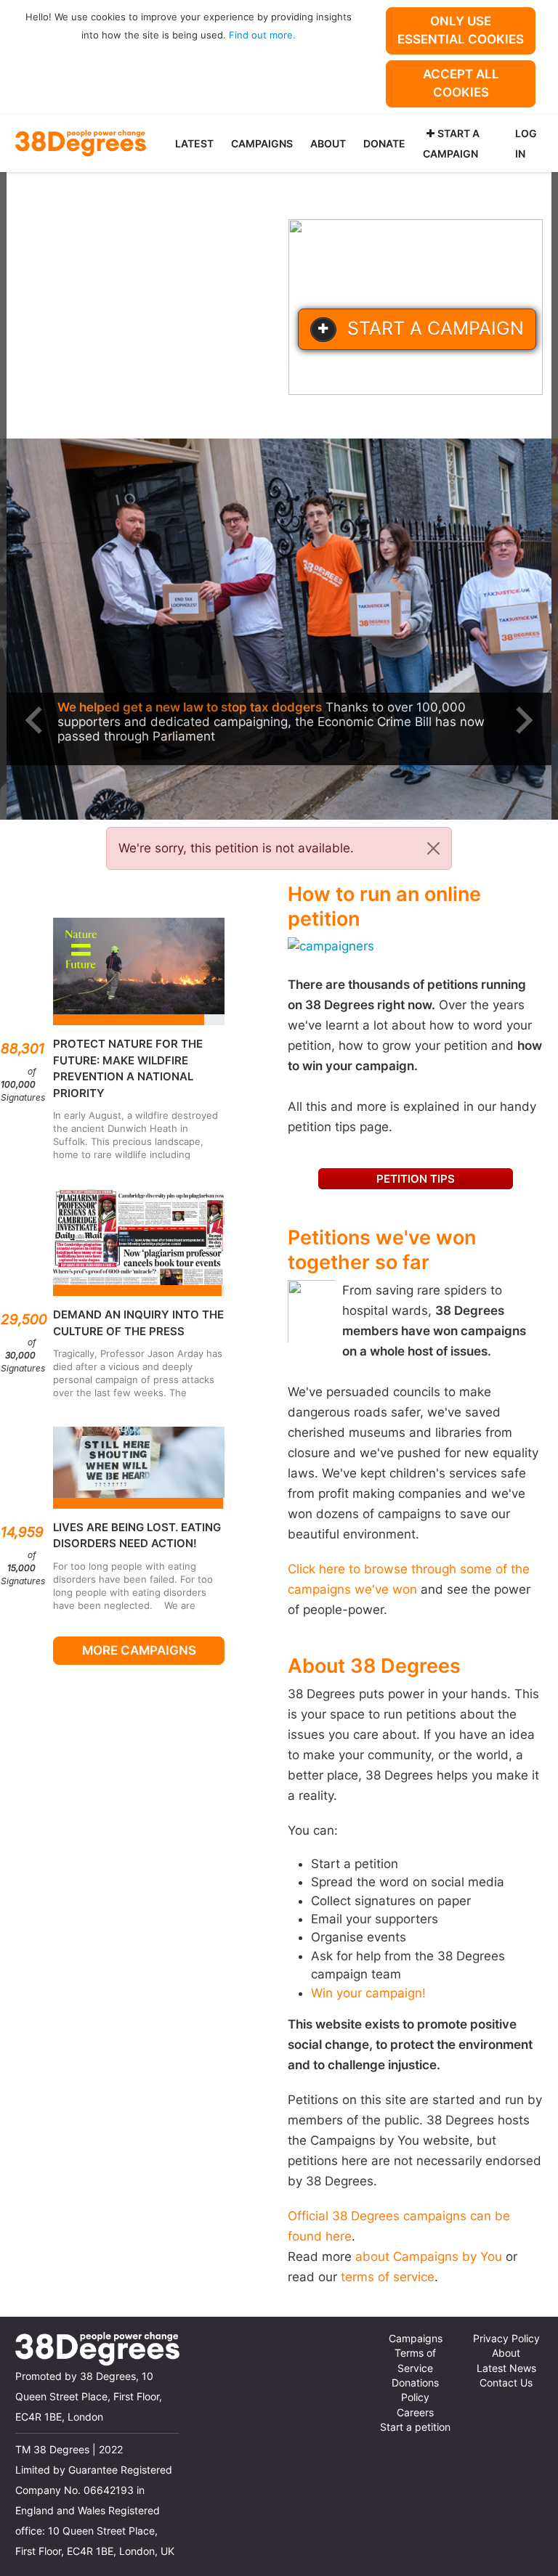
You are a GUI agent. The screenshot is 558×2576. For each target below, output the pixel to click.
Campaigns (262, 143)
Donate (384, 143)
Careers (415, 2413)
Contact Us (506, 2383)
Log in (526, 143)
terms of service (388, 2277)
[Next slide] (522, 720)
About (328, 143)
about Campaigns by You (429, 2257)
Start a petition (415, 2427)
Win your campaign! (368, 1993)
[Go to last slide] (36, 720)
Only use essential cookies (461, 30)
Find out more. (262, 35)
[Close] (433, 848)
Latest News (506, 2368)
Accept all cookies (461, 83)
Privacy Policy (506, 2339)
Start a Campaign (451, 143)
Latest (194, 143)
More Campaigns (139, 1650)
